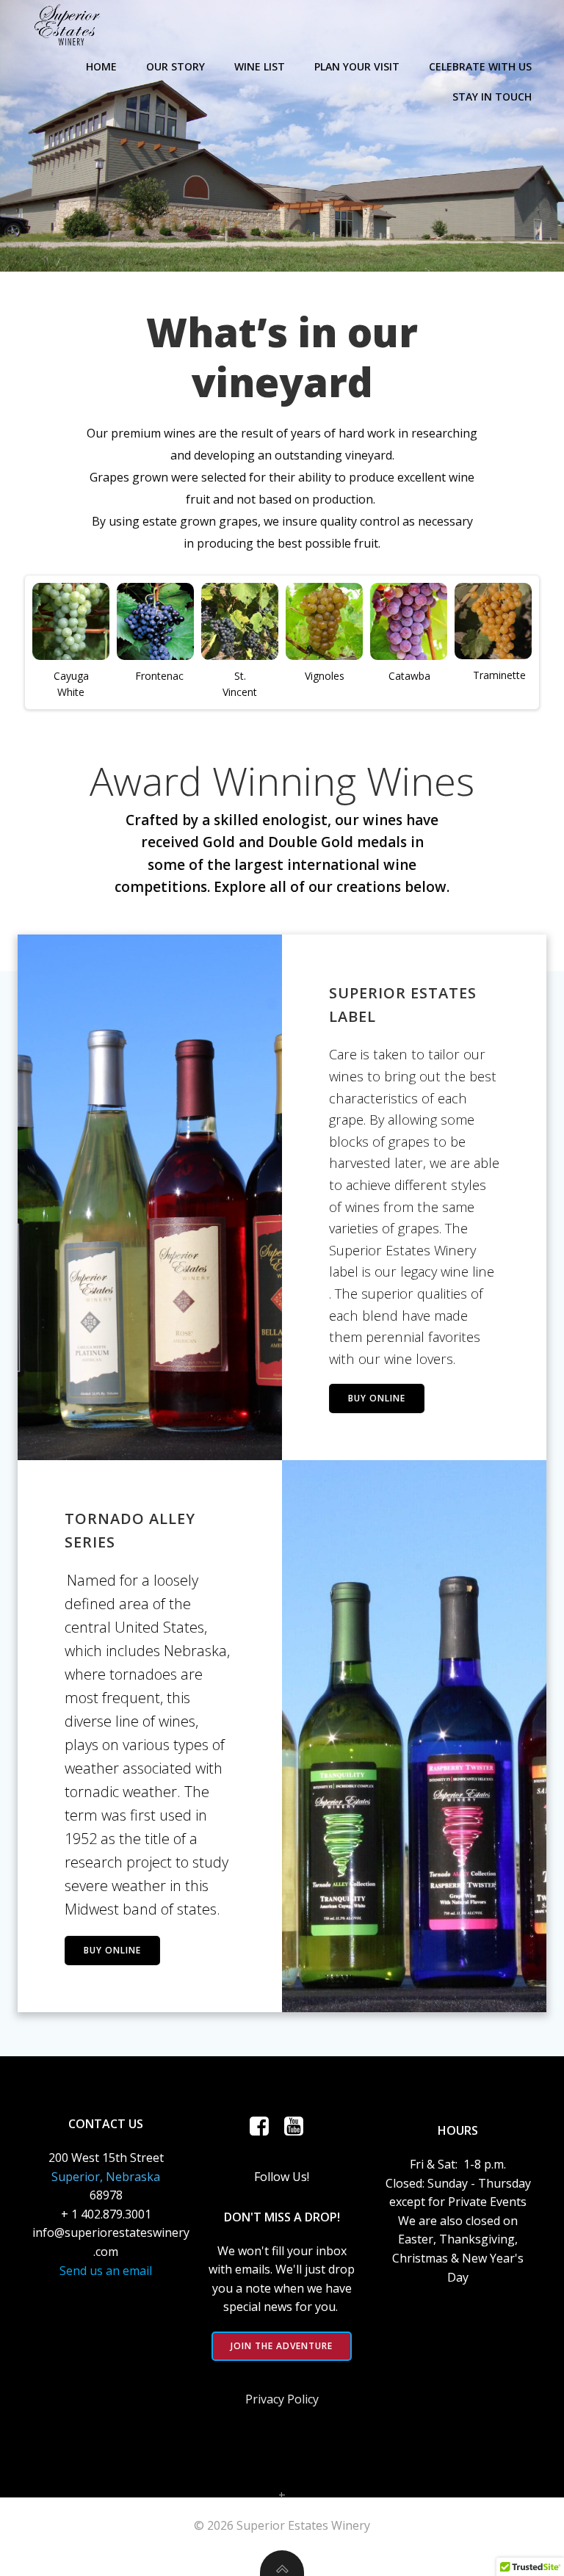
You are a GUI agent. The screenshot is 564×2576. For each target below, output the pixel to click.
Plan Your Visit (357, 66)
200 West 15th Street (106, 2158)
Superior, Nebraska (106, 2177)
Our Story (176, 66)
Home (101, 66)
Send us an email (106, 2271)
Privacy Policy (282, 2399)
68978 (106, 2195)
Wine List (260, 66)
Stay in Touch (492, 97)
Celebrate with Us (480, 66)
